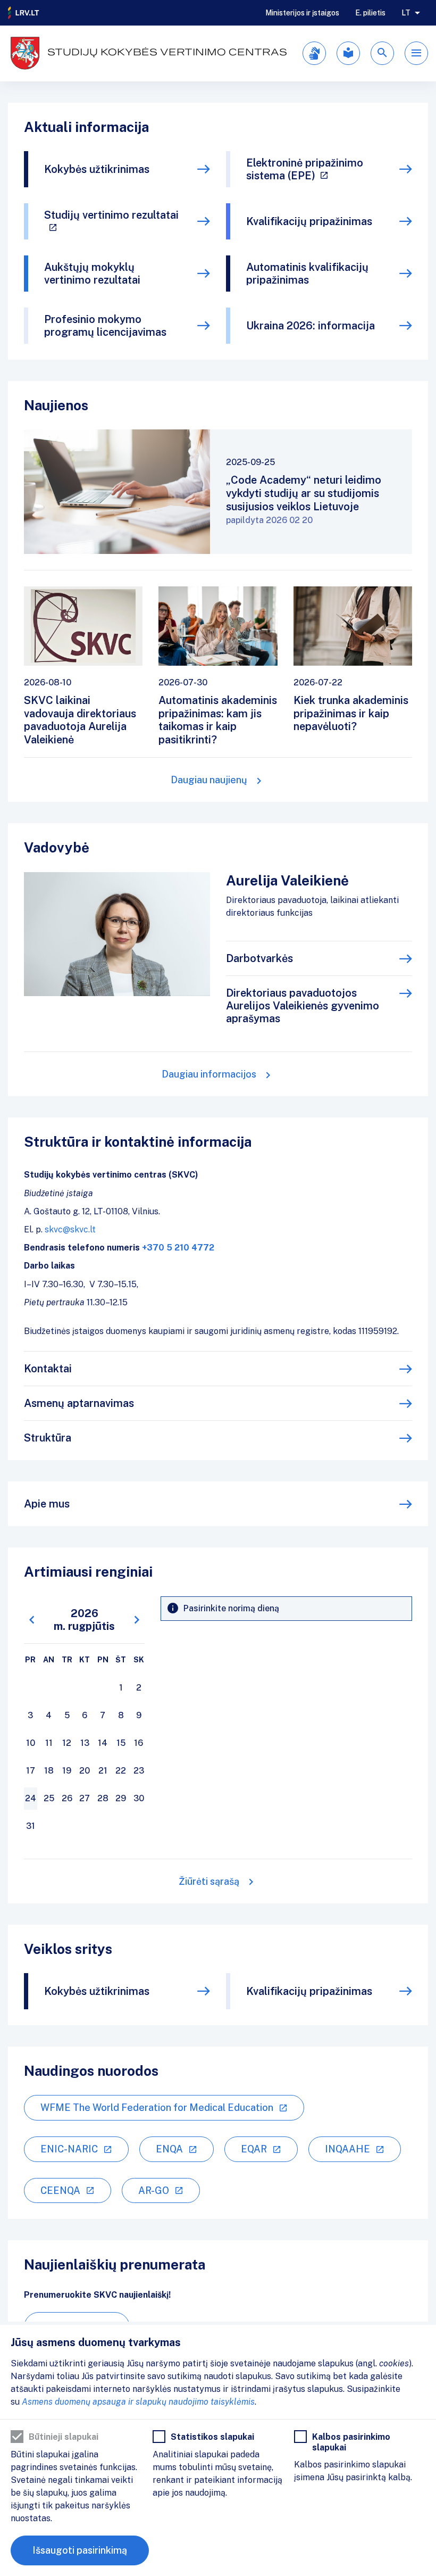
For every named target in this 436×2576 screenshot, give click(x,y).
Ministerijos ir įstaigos (302, 13)
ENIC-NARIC (69, 2149)
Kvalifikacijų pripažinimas (309, 221)
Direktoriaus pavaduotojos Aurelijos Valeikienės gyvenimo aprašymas (303, 1006)
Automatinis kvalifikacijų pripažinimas (307, 274)
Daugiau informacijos (209, 1074)
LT (406, 13)
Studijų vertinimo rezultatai (111, 215)
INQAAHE (347, 2149)
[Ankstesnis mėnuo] (32, 1620)
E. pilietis (370, 13)
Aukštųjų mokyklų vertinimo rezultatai (92, 274)
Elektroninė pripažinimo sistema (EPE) (305, 169)
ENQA (169, 2149)
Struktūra (48, 1438)
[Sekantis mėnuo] (137, 1620)
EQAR (254, 2149)
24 (31, 1798)
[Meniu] (416, 53)
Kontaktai (48, 1369)
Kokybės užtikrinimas (97, 169)
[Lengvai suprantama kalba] (348, 53)
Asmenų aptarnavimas (79, 1403)
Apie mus (47, 1504)
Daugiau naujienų (209, 780)
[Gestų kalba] (314, 53)
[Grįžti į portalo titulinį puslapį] (24, 13)
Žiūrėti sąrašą (209, 1881)
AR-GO (154, 2190)
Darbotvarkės (259, 958)
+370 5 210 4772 (178, 1248)
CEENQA (60, 2190)
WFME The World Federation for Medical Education (157, 2107)
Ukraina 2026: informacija (311, 326)
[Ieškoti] (382, 53)
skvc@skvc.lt (70, 1229)
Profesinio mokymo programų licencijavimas (105, 326)
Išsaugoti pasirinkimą (80, 2550)
